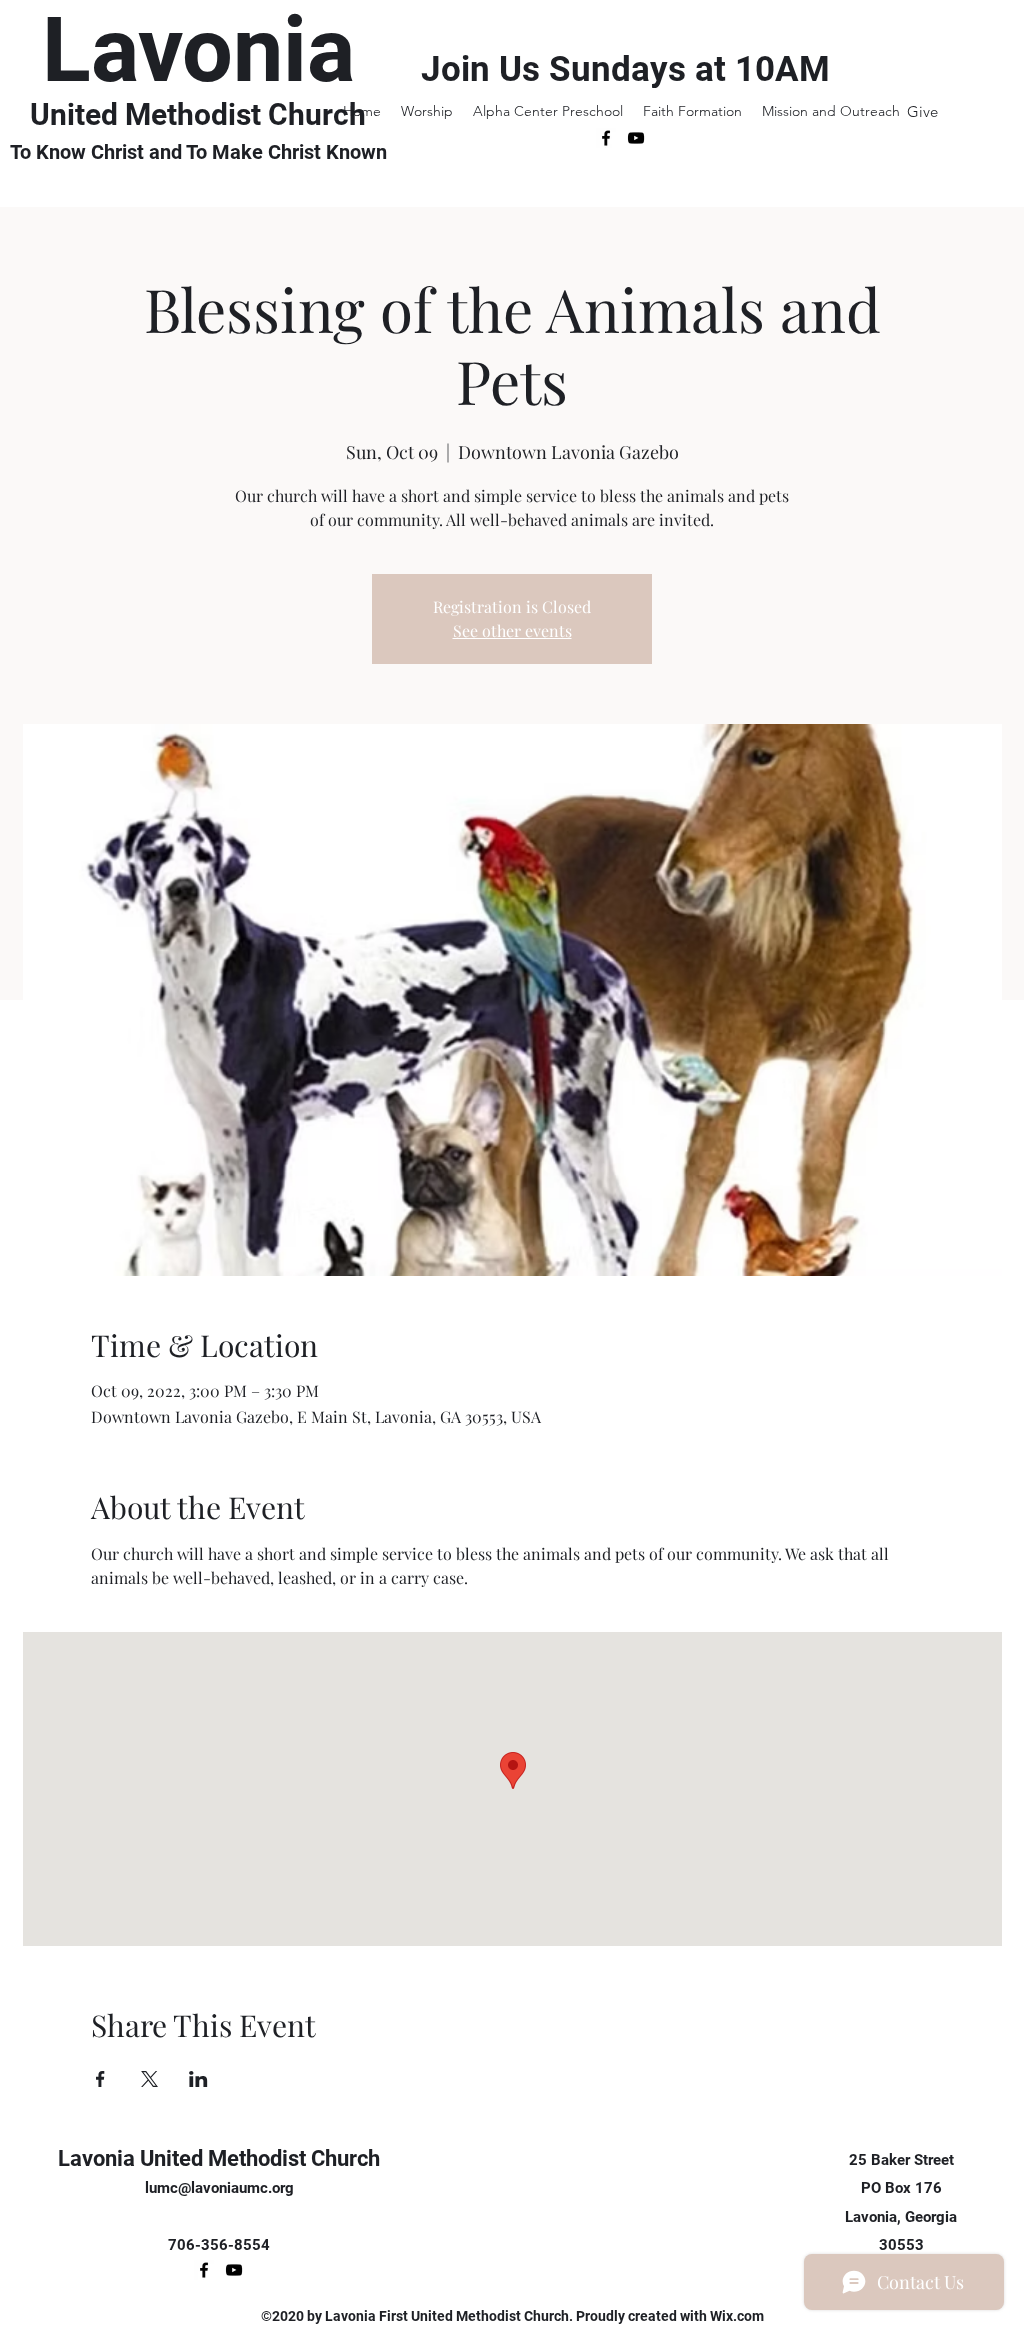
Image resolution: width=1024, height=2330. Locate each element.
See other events (512, 630)
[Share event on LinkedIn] (198, 2079)
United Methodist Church (198, 114)
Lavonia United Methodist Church (219, 2158)
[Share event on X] (149, 2079)
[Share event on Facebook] (100, 2079)
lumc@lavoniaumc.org (219, 2188)
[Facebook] (606, 138)
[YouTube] (636, 138)
